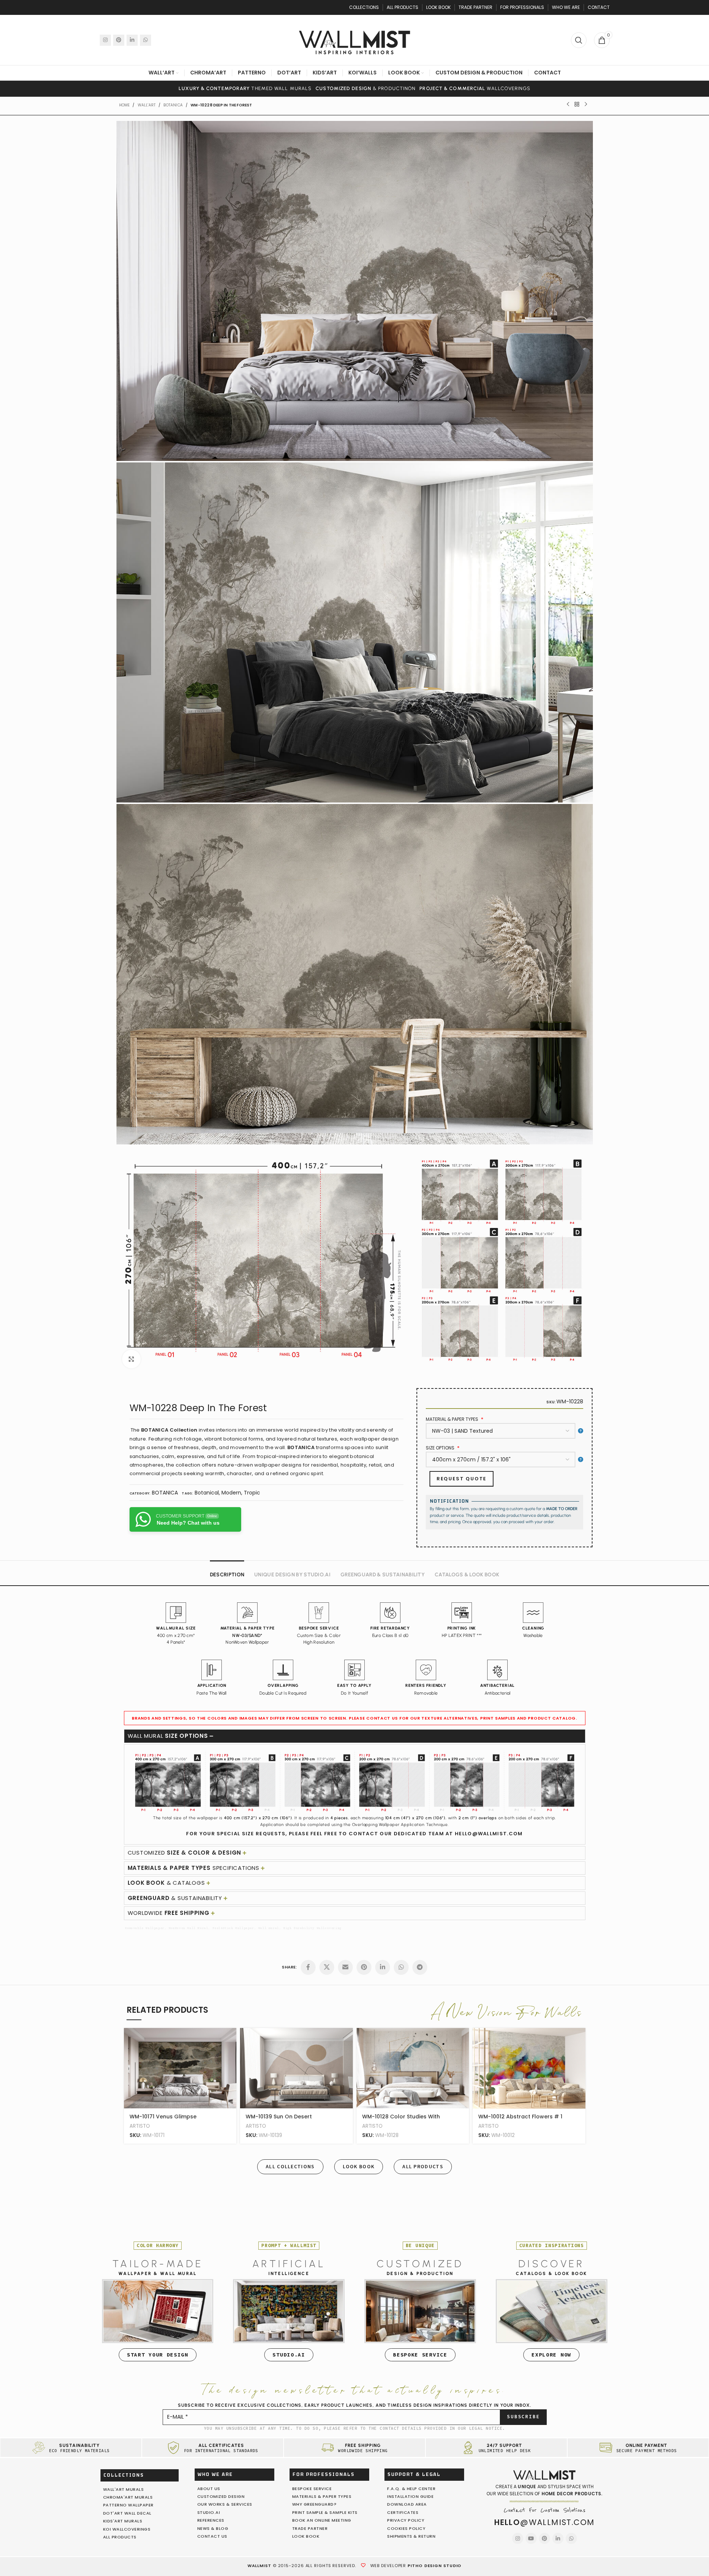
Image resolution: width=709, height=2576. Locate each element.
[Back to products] (577, 105)
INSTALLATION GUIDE (410, 2496)
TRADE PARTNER (310, 2528)
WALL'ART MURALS (124, 2489)
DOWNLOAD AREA (407, 2504)
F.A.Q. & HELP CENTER (411, 2489)
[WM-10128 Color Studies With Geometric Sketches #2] (413, 2068)
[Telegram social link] (420, 1967)
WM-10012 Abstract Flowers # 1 (520, 2117)
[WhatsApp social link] (146, 40)
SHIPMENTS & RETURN (411, 2536)
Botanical (207, 1493)
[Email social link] (345, 1967)
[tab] (227, 1571)
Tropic (252, 1493)
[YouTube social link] (531, 2538)
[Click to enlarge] (131, 1359)
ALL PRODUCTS (120, 2537)
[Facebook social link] (308, 1967)
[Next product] (586, 105)
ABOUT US (209, 2489)
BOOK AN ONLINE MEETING (322, 2520)
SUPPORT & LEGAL (414, 2474)
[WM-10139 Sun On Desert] (296, 2068)
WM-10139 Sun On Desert (279, 2117)
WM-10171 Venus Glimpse (163, 2117)
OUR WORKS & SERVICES (225, 2504)
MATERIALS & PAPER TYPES (322, 2496)
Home (124, 105)
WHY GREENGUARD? (314, 2504)
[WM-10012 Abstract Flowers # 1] (529, 2068)
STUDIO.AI (209, 2512)
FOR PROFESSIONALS (324, 2474)
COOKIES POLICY (406, 2528)
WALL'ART (147, 105)
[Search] (579, 40)
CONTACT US (212, 2536)
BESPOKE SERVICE (312, 2489)
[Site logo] (355, 39)
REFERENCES (211, 2520)
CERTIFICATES (403, 2512)
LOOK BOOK (306, 2536)
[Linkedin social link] (132, 40)
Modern (231, 1493)
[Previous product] (568, 105)
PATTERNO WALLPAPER (128, 2505)
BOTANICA (173, 105)
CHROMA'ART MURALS (128, 2497)
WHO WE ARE (215, 2474)
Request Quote (462, 1479)
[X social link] (327, 1967)
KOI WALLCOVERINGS (127, 2529)
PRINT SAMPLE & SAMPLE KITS (325, 2512)
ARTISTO (140, 2126)
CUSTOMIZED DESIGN (221, 2496)
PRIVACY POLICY (406, 2520)
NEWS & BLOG (213, 2528)
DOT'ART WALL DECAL (127, 2513)
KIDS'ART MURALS (123, 2521)
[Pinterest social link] (119, 40)
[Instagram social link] (105, 40)
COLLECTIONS (124, 2475)
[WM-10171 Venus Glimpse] (180, 2068)
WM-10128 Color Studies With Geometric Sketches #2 (401, 2120)
